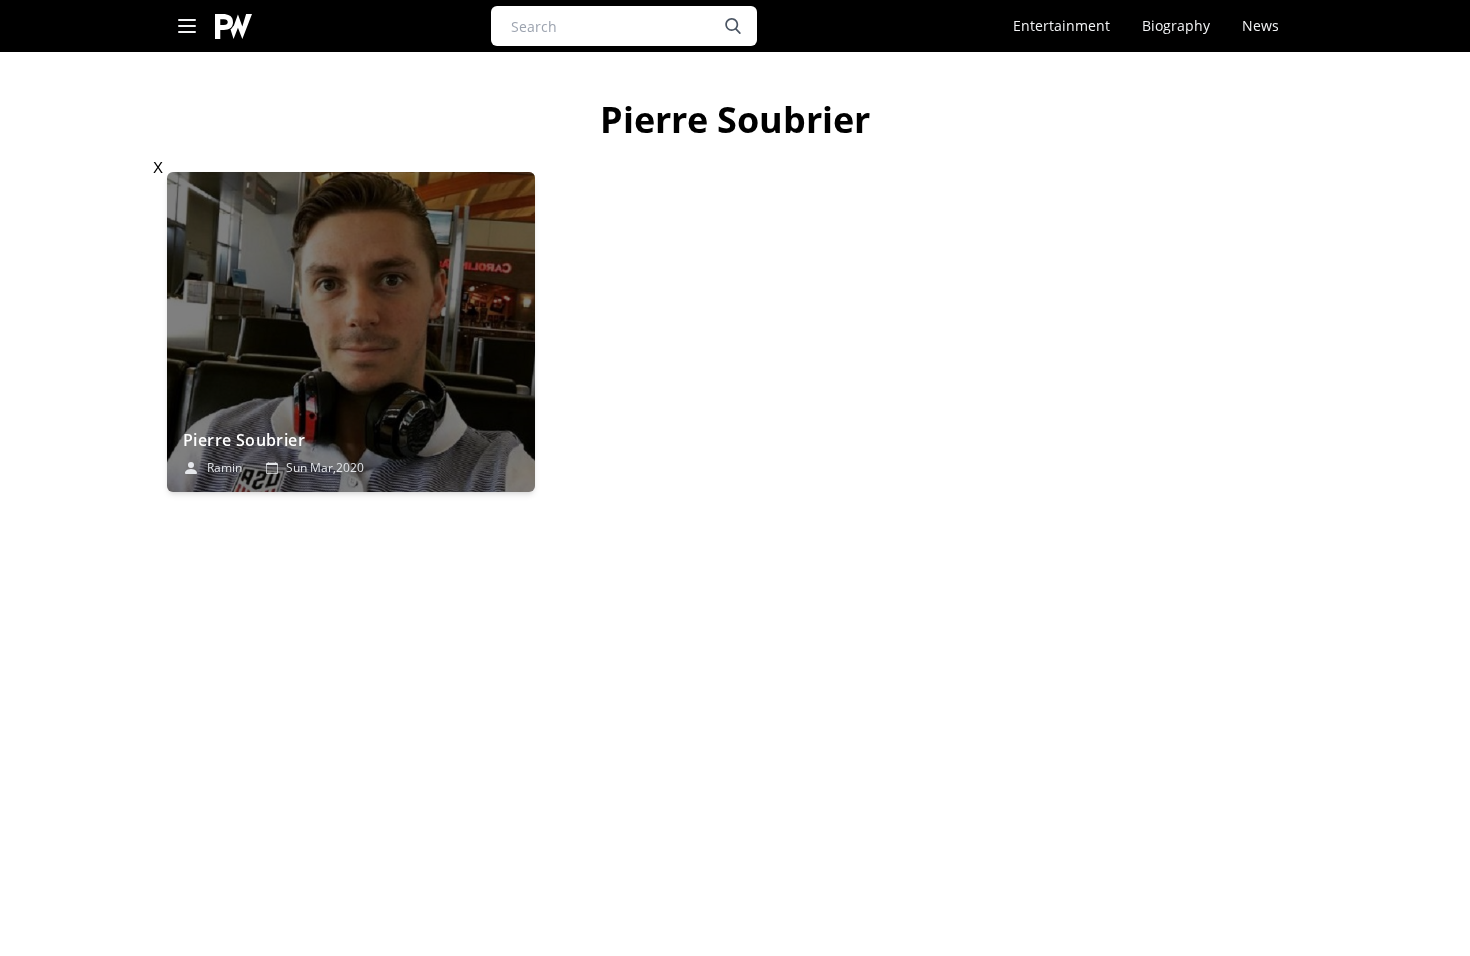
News (1260, 25)
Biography (1176, 25)
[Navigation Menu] (187, 26)
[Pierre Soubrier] (351, 332)
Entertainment (1061, 25)
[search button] (733, 26)
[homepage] (233, 26)
